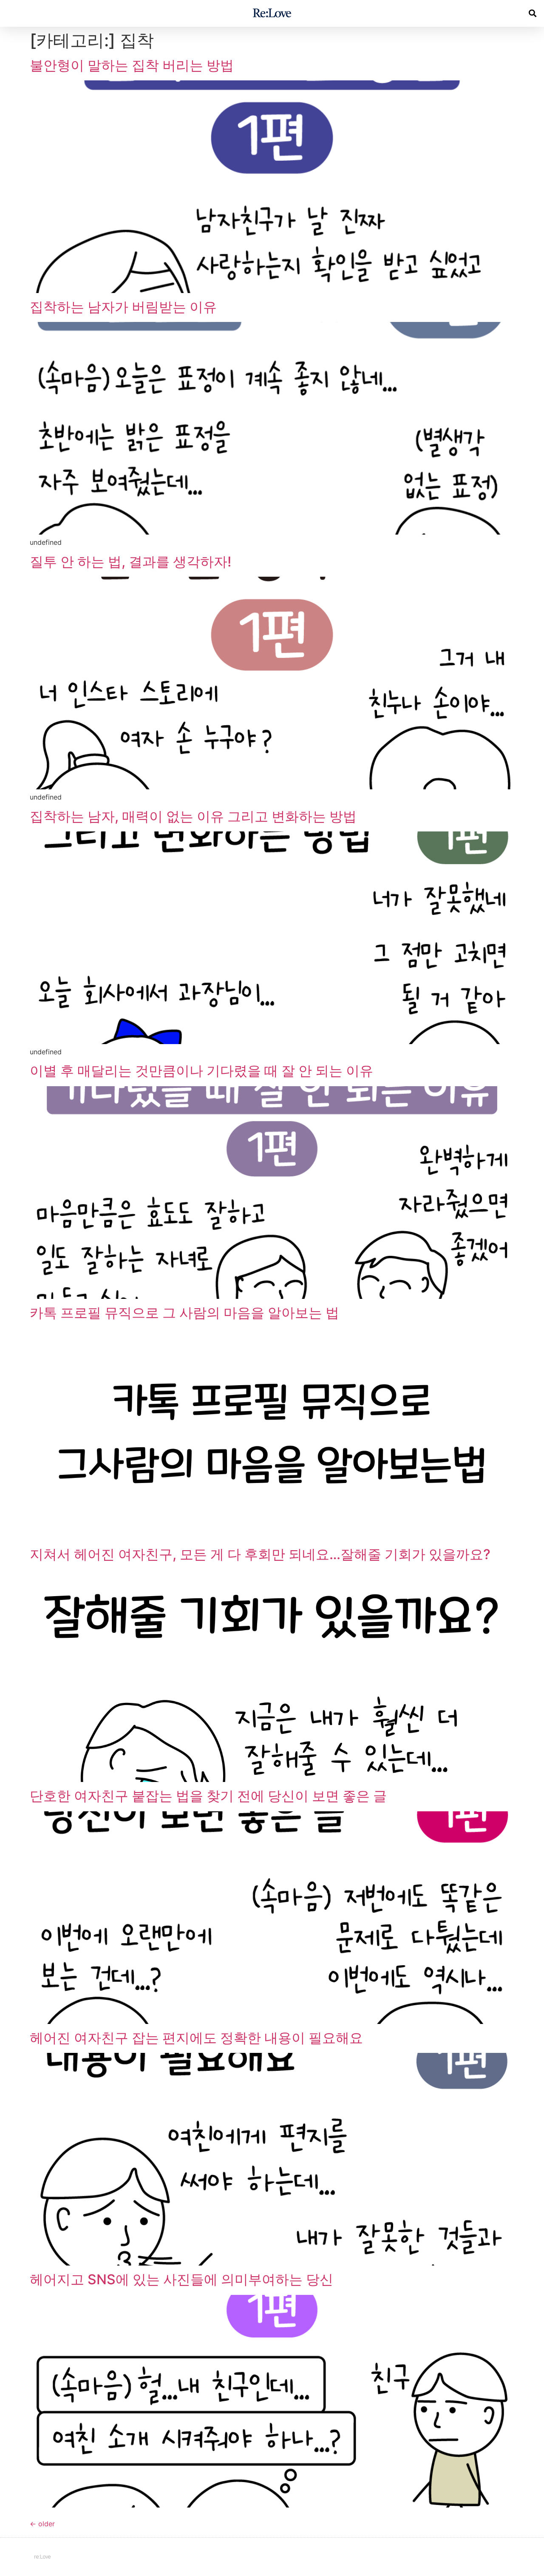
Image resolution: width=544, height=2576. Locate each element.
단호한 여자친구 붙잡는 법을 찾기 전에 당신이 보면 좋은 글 (208, 1796)
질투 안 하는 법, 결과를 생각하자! (130, 562)
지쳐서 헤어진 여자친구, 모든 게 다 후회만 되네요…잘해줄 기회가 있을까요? (260, 1554)
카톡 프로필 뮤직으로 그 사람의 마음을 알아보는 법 (184, 1313)
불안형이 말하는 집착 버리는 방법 (132, 65)
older (42, 2524)
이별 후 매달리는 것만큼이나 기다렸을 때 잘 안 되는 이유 (201, 1071)
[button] (533, 13)
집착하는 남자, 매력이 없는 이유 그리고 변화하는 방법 (193, 816)
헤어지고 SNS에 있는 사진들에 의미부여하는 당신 (181, 2279)
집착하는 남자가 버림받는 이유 (123, 307)
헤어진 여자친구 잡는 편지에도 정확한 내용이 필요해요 (196, 2038)
